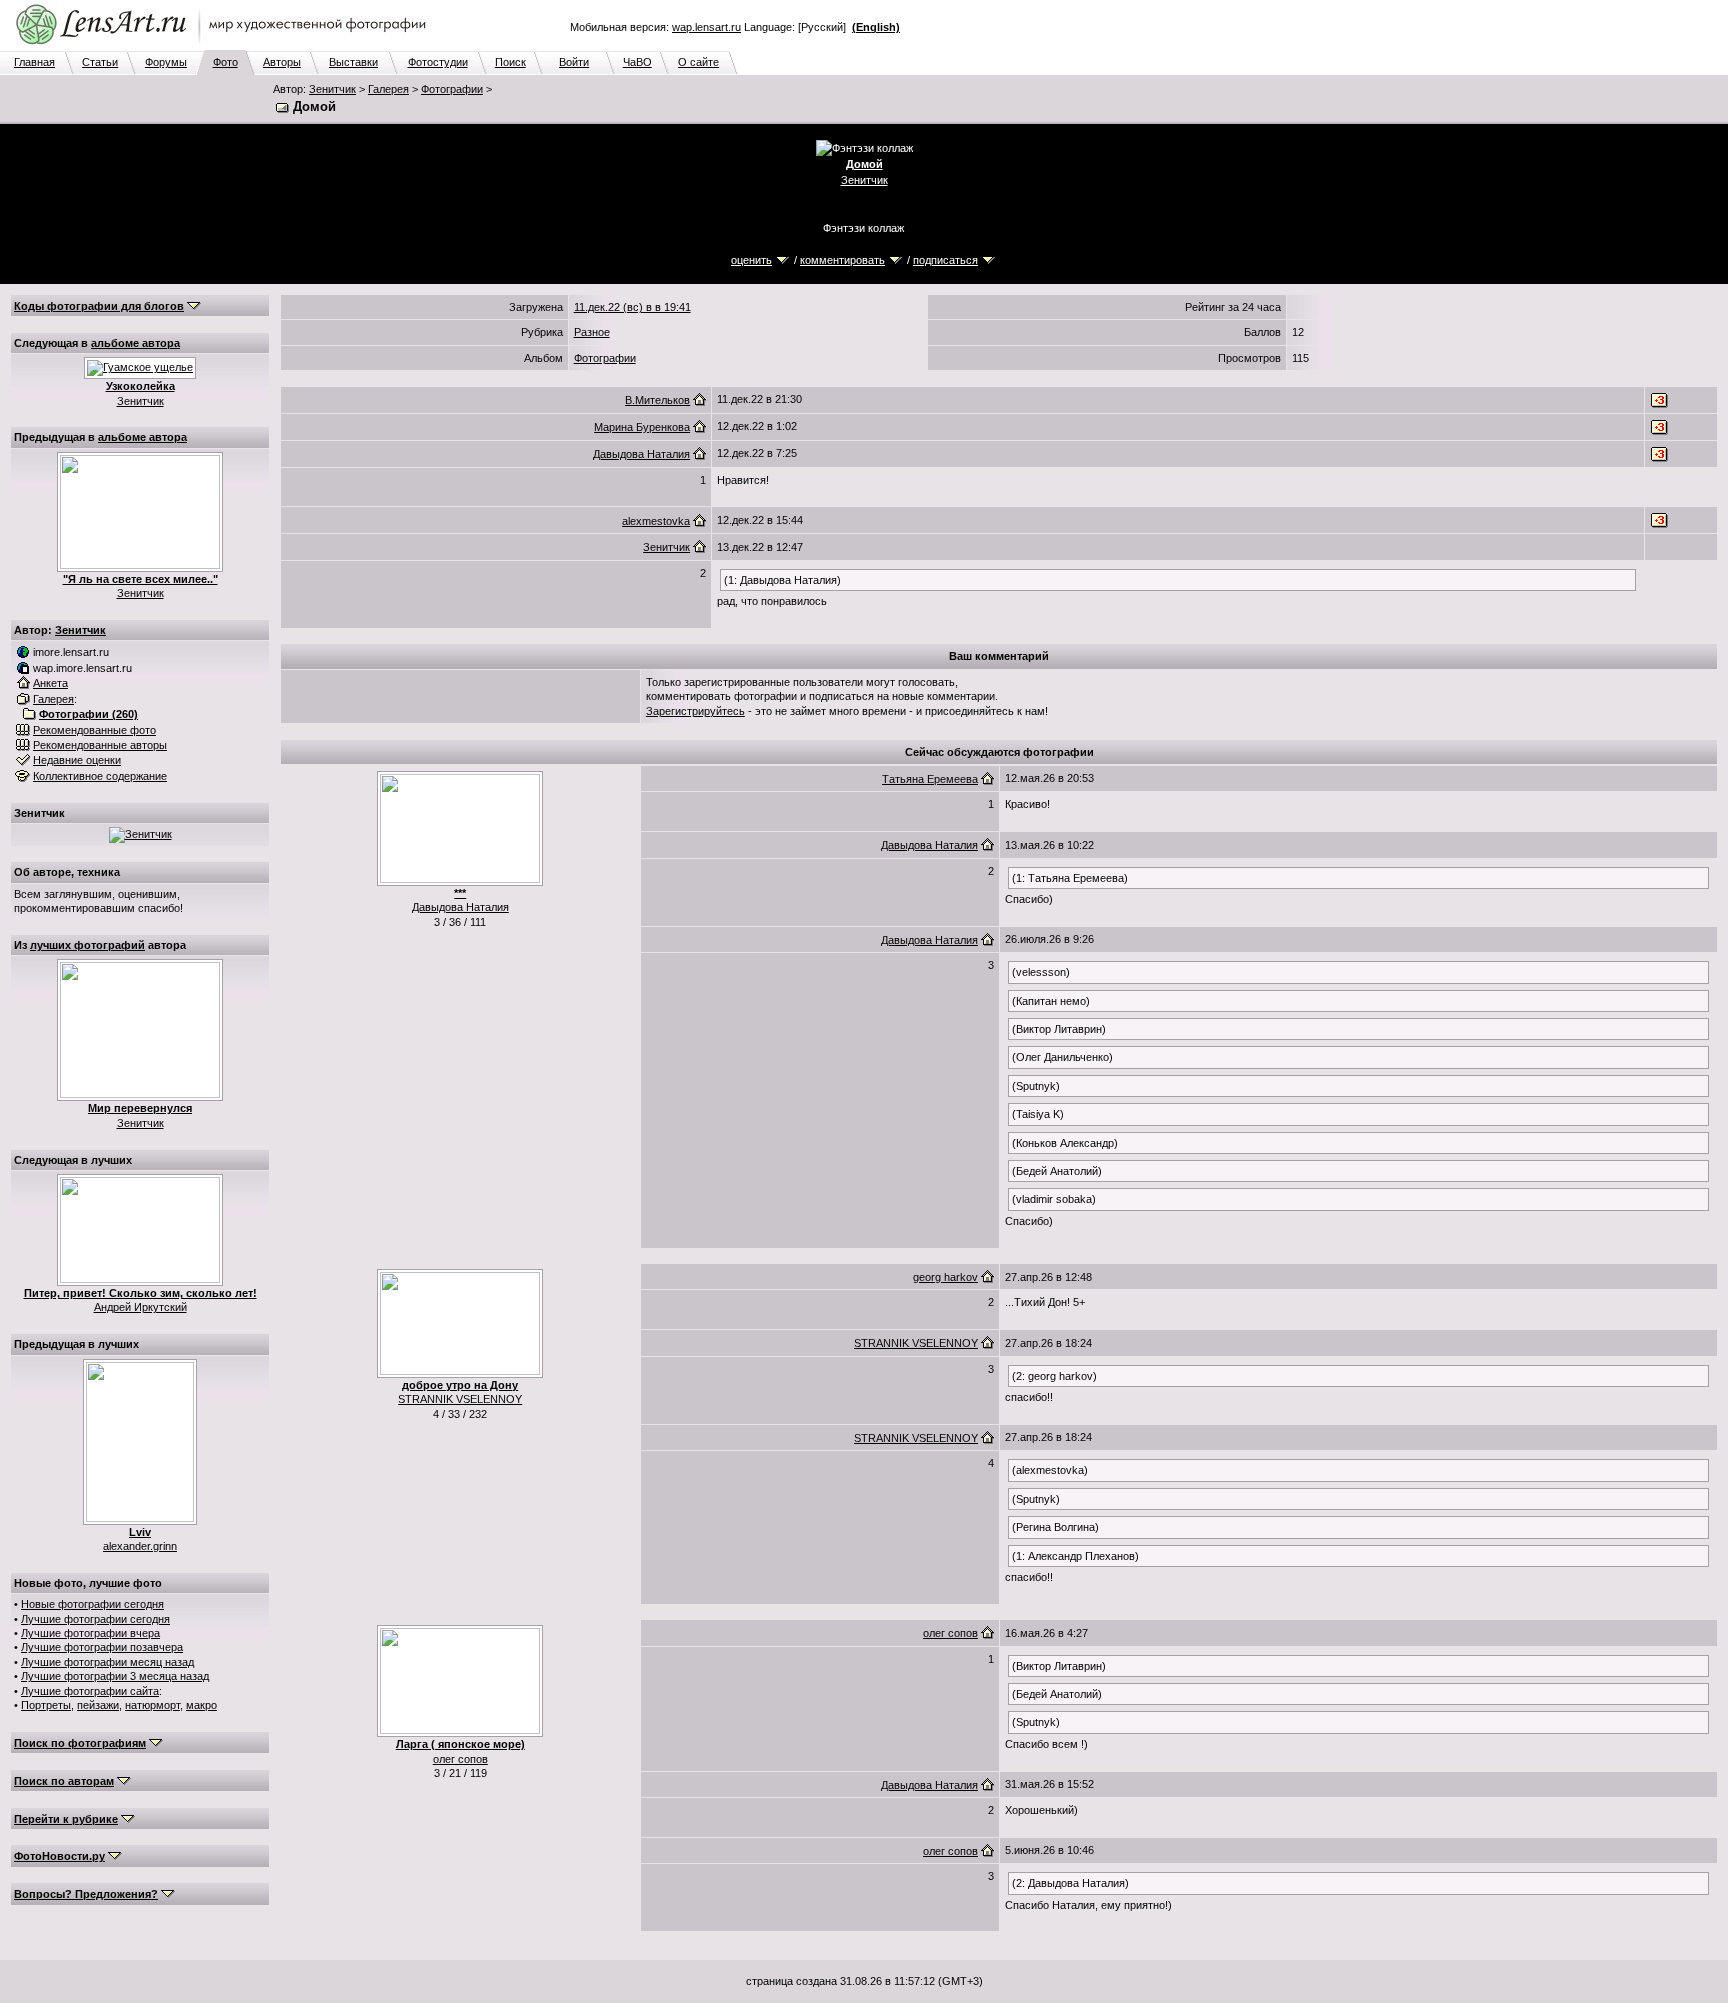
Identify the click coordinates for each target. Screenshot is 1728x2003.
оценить (751, 260)
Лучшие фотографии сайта (90, 1691)
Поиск (510, 62)
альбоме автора (135, 343)
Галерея (388, 89)
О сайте (698, 62)
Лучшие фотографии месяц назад (107, 1662)
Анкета (50, 683)
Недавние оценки (77, 760)
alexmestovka (656, 521)
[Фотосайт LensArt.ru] (225, 46)
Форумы (166, 62)
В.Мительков (657, 400)
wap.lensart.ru (706, 27)
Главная (34, 62)
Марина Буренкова (642, 427)
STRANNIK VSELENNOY (460, 1399)
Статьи (100, 62)
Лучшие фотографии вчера (90, 1633)
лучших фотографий (87, 945)
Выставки (353, 62)
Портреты (46, 1705)
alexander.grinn (140, 1546)
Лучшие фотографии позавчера (102, 1647)
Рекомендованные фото (94, 730)
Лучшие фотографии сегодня (95, 1619)
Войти (574, 62)
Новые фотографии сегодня (92, 1604)
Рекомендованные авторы (100, 745)
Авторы (282, 62)
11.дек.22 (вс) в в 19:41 (632, 307)
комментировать (842, 260)
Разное (592, 332)
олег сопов (460, 1759)
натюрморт (152, 1705)
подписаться (945, 260)
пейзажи (98, 1705)
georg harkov (945, 1277)
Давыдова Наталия (641, 454)
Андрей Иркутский (140, 1307)
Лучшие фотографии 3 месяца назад (115, 1676)
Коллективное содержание (100, 776)
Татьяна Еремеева (930, 779)
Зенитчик (332, 89)
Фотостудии (438, 62)
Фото (225, 62)
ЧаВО (637, 62)
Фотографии (452, 89)
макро (201, 1705)
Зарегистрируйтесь (695, 711)
